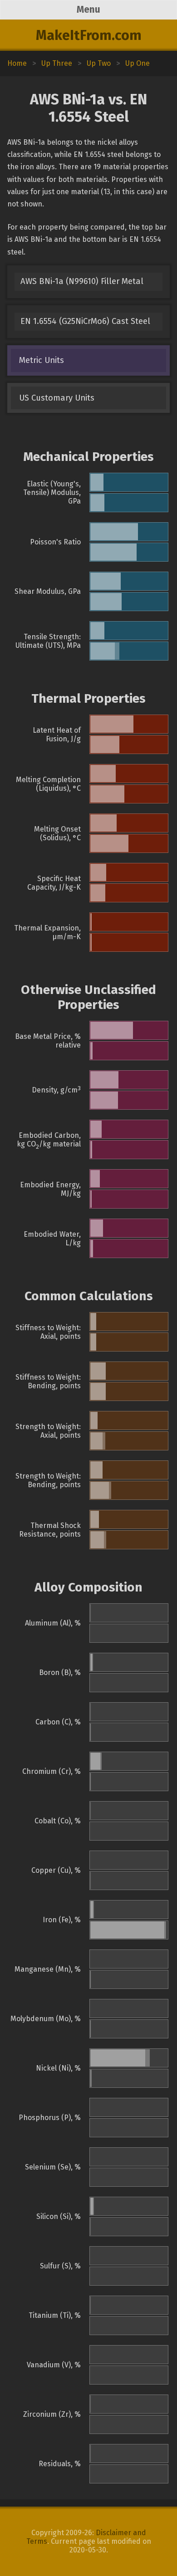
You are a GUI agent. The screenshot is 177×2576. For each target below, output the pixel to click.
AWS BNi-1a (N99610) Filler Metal (82, 281)
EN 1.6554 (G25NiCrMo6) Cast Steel (85, 321)
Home (17, 63)
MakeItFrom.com (89, 35)
